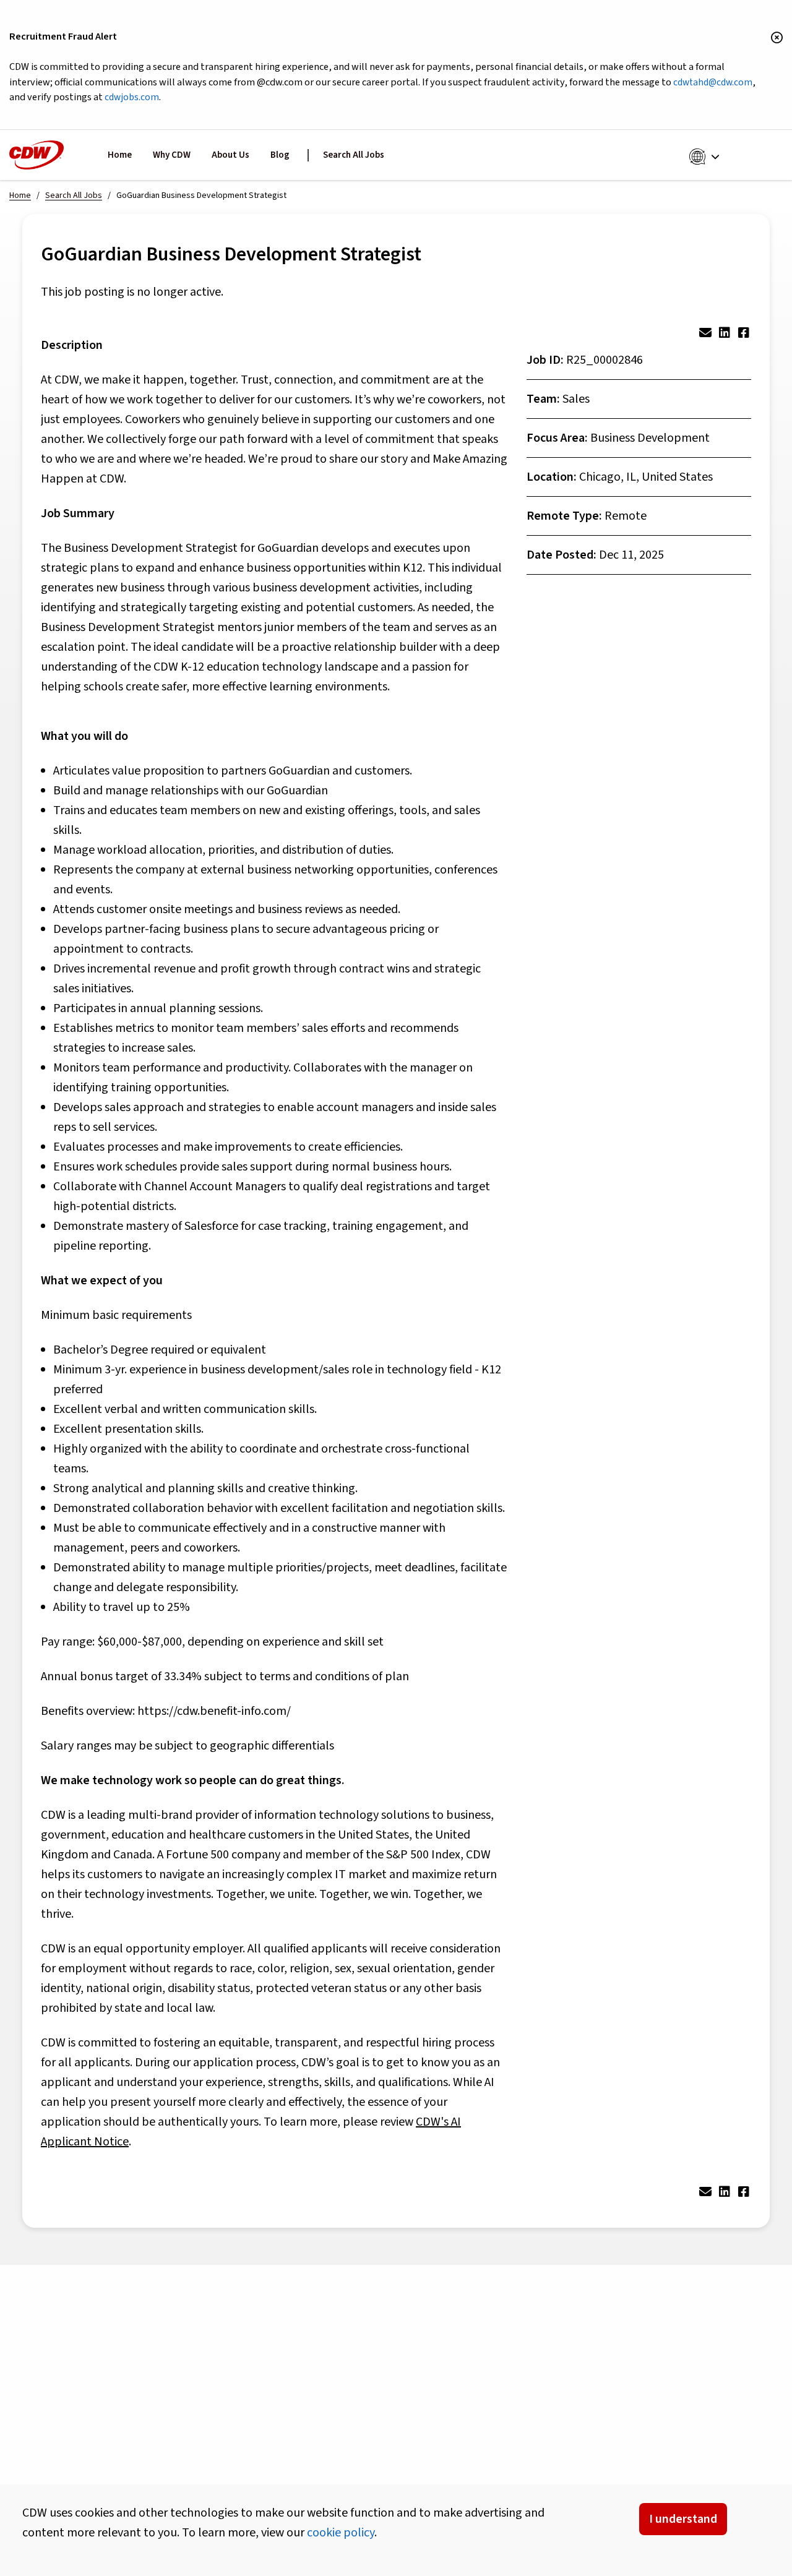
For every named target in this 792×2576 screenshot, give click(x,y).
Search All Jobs (354, 155)
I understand (683, 2519)
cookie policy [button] (341, 2533)
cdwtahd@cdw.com (713, 82)
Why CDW (172, 155)
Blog (280, 155)
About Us (230, 155)
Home (120, 155)
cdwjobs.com (132, 97)
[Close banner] (777, 38)
